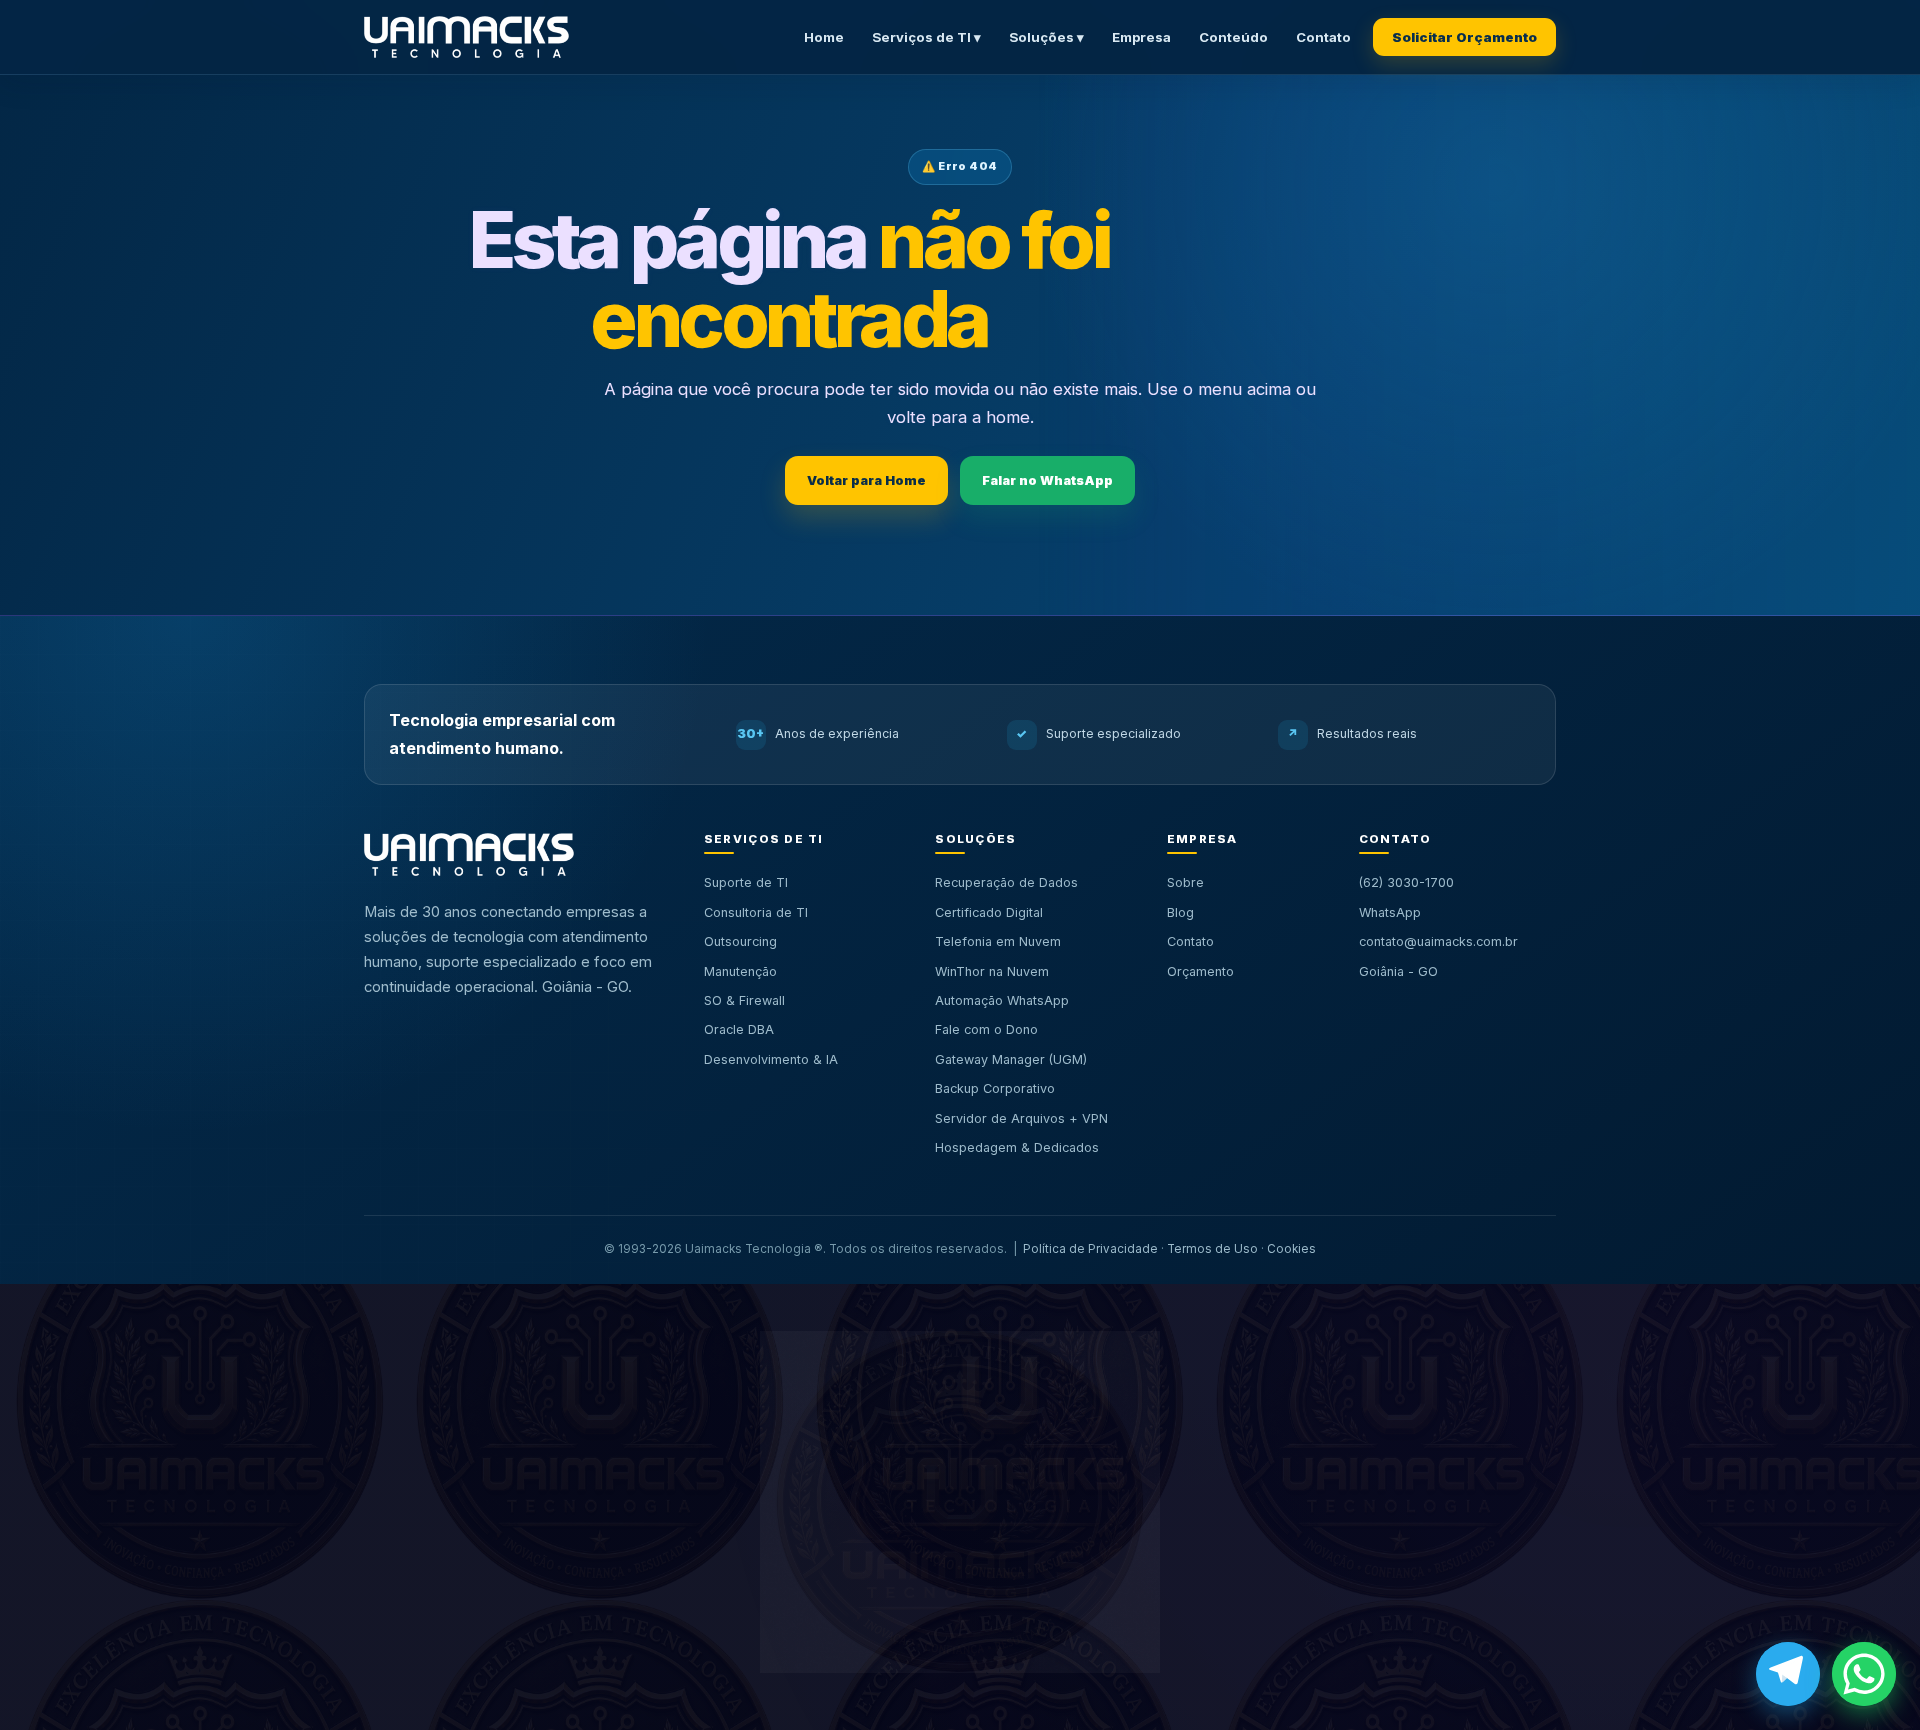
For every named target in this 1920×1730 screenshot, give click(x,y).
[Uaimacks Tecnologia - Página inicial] (466, 37)
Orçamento (1200, 971)
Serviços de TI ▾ (926, 37)
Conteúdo (1233, 37)
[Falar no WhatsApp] (1864, 1674)
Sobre (1185, 882)
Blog (1180, 912)
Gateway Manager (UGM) (1011, 1059)
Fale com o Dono (986, 1029)
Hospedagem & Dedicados (1017, 1147)
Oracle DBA (739, 1029)
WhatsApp (1390, 912)
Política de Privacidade (1090, 1249)
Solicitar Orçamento (1464, 37)
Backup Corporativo (995, 1088)
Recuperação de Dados (1006, 882)
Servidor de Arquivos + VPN (1021, 1118)
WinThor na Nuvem (992, 971)
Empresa (1141, 37)
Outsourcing (740, 941)
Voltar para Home (866, 480)
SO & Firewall (744, 1000)
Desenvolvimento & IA (771, 1059)
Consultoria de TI (756, 912)
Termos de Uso (1212, 1249)
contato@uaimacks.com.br (1438, 941)
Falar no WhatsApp (1047, 480)
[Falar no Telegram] (1788, 1674)
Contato (1323, 37)
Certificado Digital (989, 912)
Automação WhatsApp (1002, 1000)
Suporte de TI (746, 882)
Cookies (1291, 1249)
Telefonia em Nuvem (998, 941)
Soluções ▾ (1046, 37)
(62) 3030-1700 (1406, 882)
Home (824, 37)
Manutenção (740, 971)
